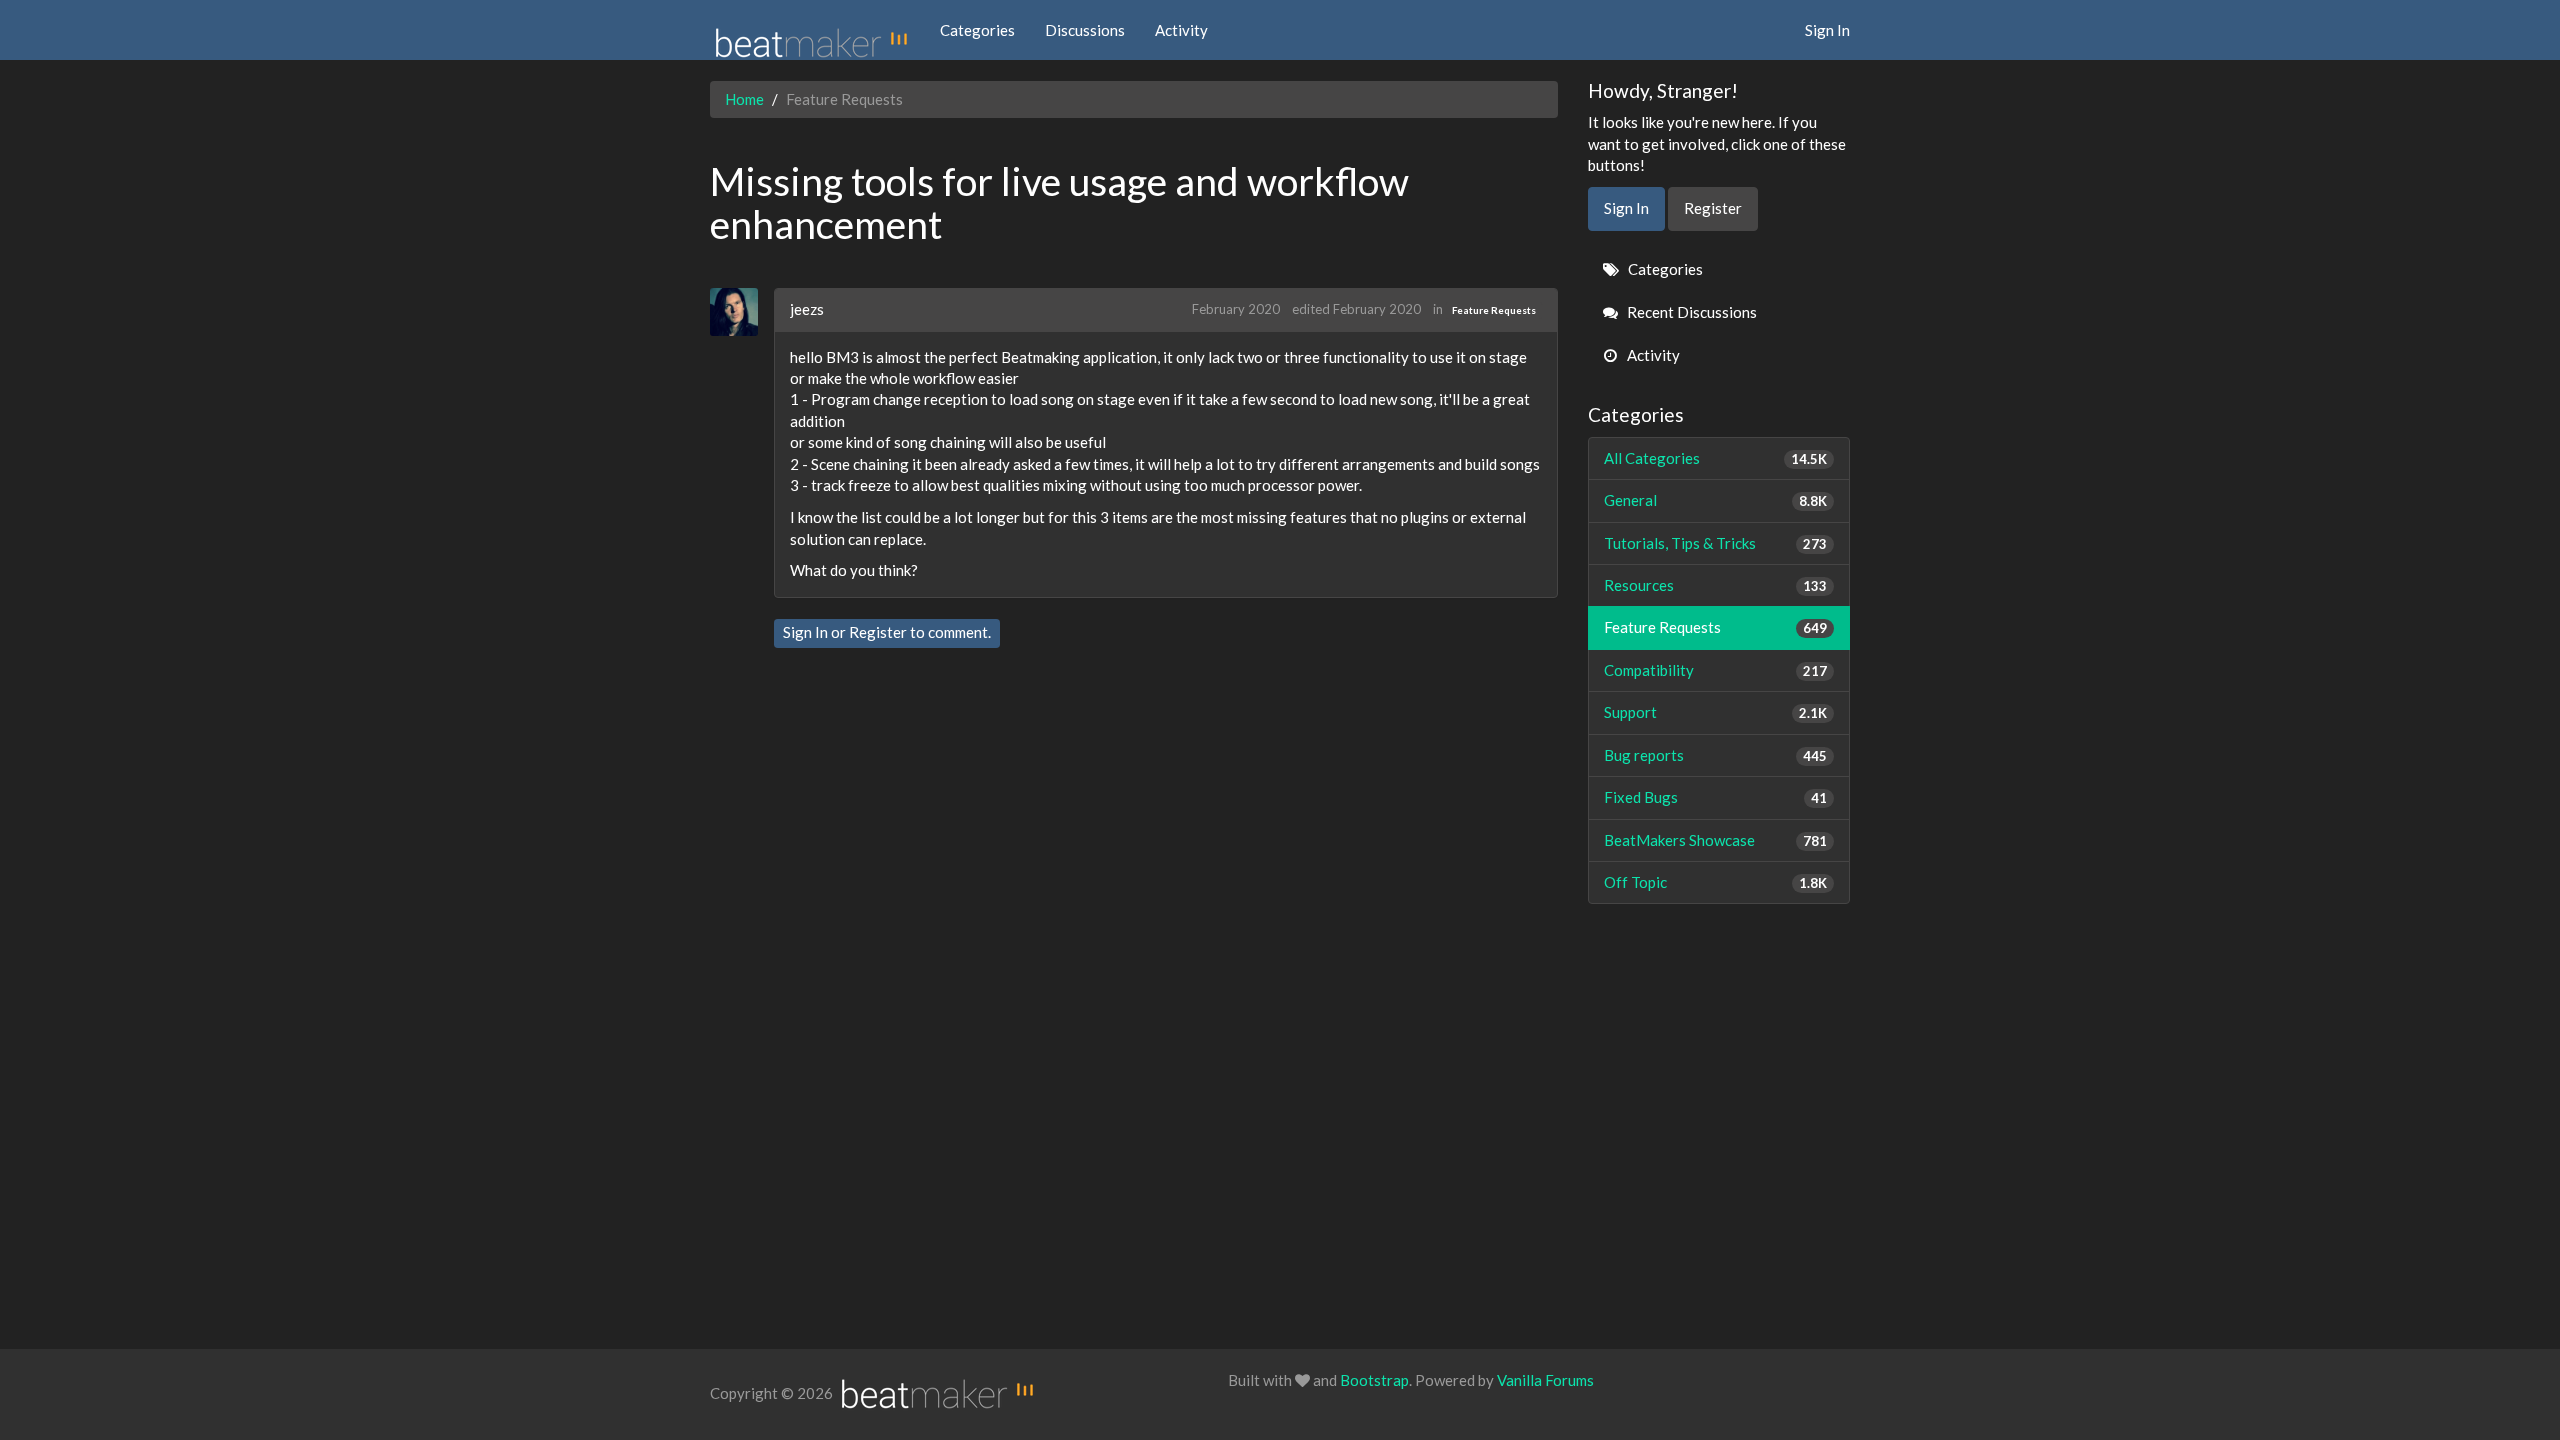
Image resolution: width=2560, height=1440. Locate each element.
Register (878, 632)
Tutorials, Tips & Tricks (1716, 543)
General (1716, 500)
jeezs (807, 309)
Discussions (1085, 30)
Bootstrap (1374, 1380)
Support (1716, 712)
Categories (977, 30)
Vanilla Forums (1545, 1380)
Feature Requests (1494, 310)
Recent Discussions (1690, 312)
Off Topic (1716, 882)
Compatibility (1716, 670)
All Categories (1716, 458)
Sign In (1827, 30)
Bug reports (1716, 755)
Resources (1716, 585)
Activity (1181, 30)
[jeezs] (741, 312)
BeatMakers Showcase (1716, 840)
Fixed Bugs (1716, 797)
